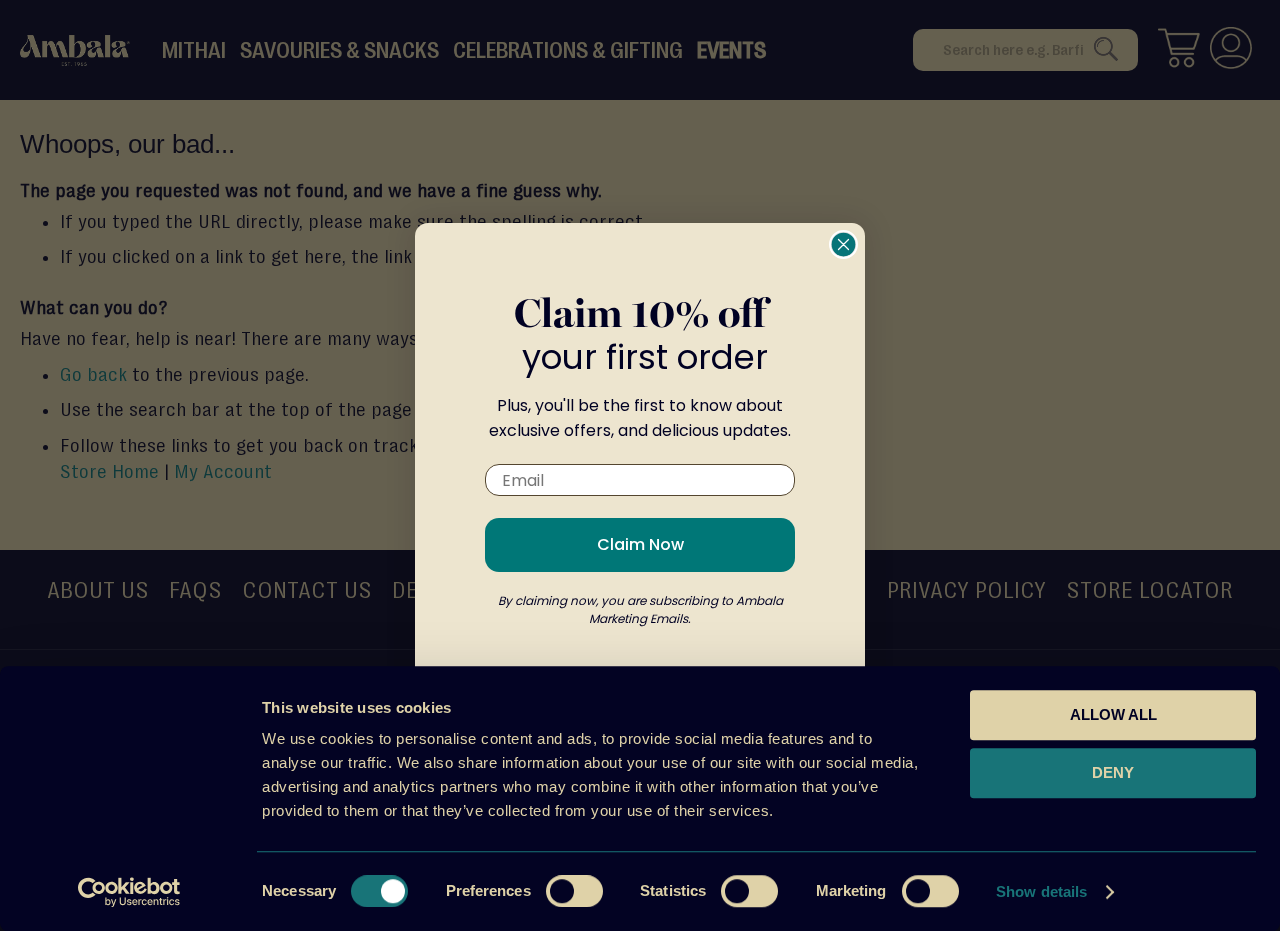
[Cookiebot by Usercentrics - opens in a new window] (129, 892)
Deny (1113, 772)
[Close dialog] (843, 244)
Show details (1041, 891)
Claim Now (640, 544)
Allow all (1113, 714)
